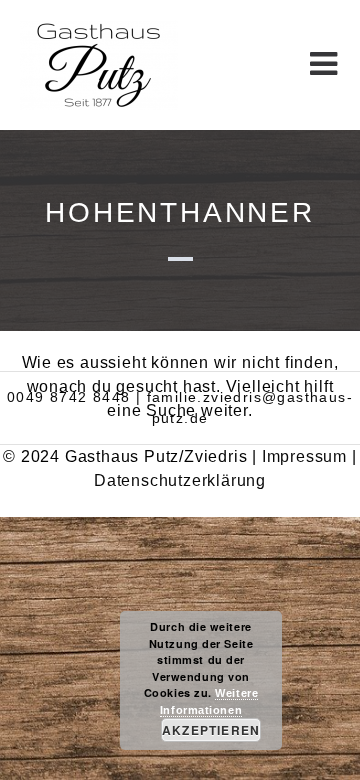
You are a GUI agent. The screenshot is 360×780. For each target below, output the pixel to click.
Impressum (304, 456)
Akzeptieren (211, 730)
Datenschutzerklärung (180, 480)
